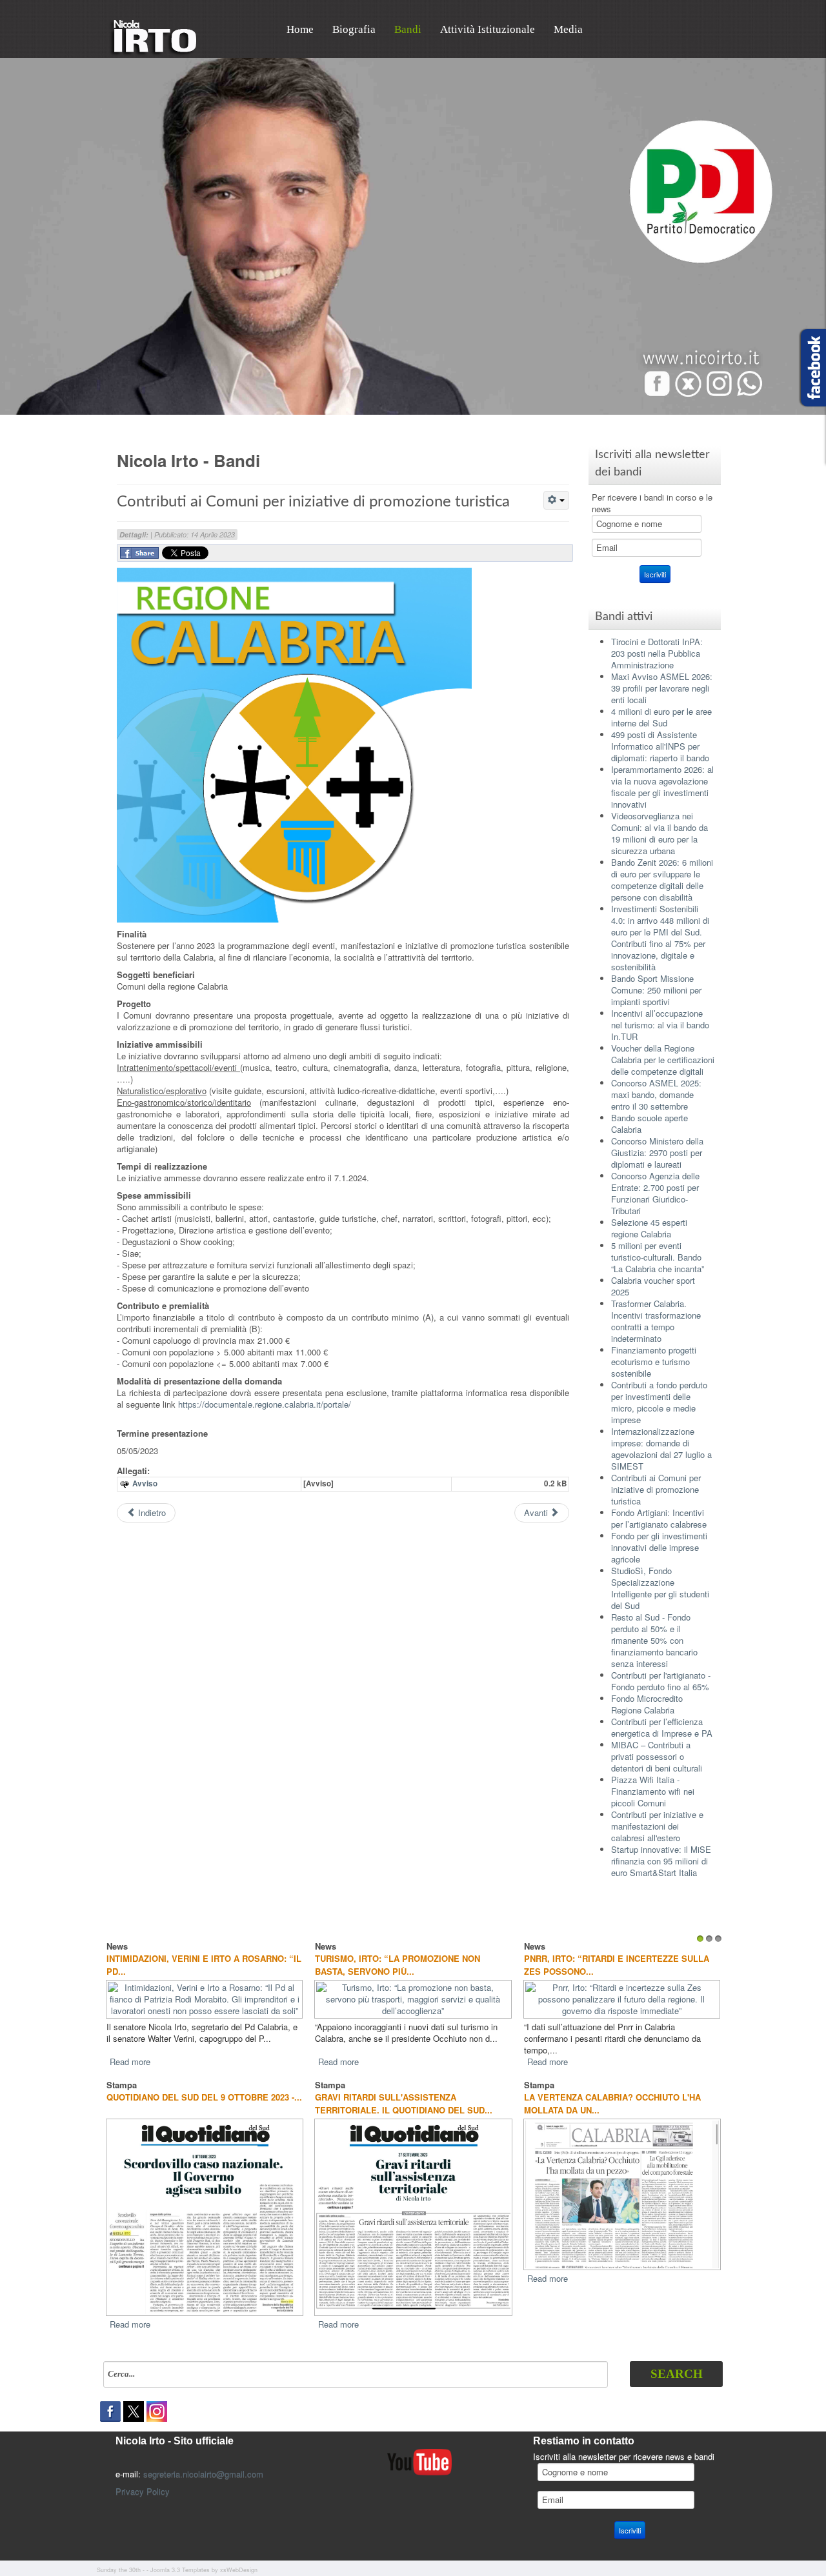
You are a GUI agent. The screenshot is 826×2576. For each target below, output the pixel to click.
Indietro (151, 1513)
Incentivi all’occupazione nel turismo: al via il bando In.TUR (660, 1025)
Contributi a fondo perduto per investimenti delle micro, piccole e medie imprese (659, 1402)
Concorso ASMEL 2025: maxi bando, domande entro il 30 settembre (656, 1094)
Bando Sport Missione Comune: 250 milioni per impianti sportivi (656, 990)
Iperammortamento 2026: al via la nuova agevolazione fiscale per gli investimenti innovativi (662, 787)
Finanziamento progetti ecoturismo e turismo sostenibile (654, 1362)
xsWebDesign (239, 2558)
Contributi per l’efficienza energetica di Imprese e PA (662, 1727)
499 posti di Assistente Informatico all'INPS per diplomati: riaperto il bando (660, 746)
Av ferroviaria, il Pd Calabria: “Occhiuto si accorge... (388, 1965)
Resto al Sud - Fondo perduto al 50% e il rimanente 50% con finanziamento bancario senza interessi (654, 1640)
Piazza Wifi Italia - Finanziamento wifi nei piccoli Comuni (653, 1791)
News (117, 1946)
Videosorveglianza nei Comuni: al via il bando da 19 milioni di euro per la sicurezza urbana (660, 833)
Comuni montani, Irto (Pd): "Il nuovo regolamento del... (191, 1965)
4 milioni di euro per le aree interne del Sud (661, 717)
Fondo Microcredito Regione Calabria (647, 1704)
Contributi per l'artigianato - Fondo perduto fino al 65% (661, 1681)
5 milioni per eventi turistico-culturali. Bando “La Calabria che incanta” (658, 1257)
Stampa (122, 2073)
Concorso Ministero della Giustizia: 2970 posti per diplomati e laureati (657, 1153)
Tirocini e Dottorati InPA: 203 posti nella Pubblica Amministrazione (657, 653)
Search (677, 2362)
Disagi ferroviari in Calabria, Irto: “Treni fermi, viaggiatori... (608, 1965)
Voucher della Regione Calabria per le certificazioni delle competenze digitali (663, 1060)
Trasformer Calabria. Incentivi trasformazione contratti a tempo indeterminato (656, 1321)
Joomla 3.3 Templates (180, 2558)
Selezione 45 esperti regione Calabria (649, 1228)
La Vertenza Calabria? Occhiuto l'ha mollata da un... (612, 2092)
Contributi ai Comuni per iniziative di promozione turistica (313, 502)
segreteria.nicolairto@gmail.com (203, 2462)
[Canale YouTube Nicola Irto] (419, 2449)
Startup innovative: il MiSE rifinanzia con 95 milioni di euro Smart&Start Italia (661, 1861)
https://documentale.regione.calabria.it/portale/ (265, 1404)
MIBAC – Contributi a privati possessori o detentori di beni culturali (657, 1756)
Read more (130, 2050)
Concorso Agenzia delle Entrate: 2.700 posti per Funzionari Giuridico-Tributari (655, 1193)
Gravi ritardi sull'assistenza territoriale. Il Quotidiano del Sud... (404, 2092)
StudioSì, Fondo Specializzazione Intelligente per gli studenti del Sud (660, 1588)
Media (568, 29)
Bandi (408, 29)
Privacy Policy (143, 2480)
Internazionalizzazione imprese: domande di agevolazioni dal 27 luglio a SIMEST (661, 1449)
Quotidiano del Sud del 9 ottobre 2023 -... (204, 2085)
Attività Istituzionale (488, 29)
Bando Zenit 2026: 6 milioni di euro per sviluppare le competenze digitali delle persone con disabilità (662, 880)
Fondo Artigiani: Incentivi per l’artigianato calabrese (659, 1518)
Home (300, 29)
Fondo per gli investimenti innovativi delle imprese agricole (659, 1547)
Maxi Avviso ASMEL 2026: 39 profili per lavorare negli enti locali (662, 688)
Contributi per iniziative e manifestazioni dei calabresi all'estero (657, 1826)
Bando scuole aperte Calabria (650, 1123)
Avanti (537, 1513)
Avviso (145, 1483)
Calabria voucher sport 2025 (653, 1286)
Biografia (354, 29)
